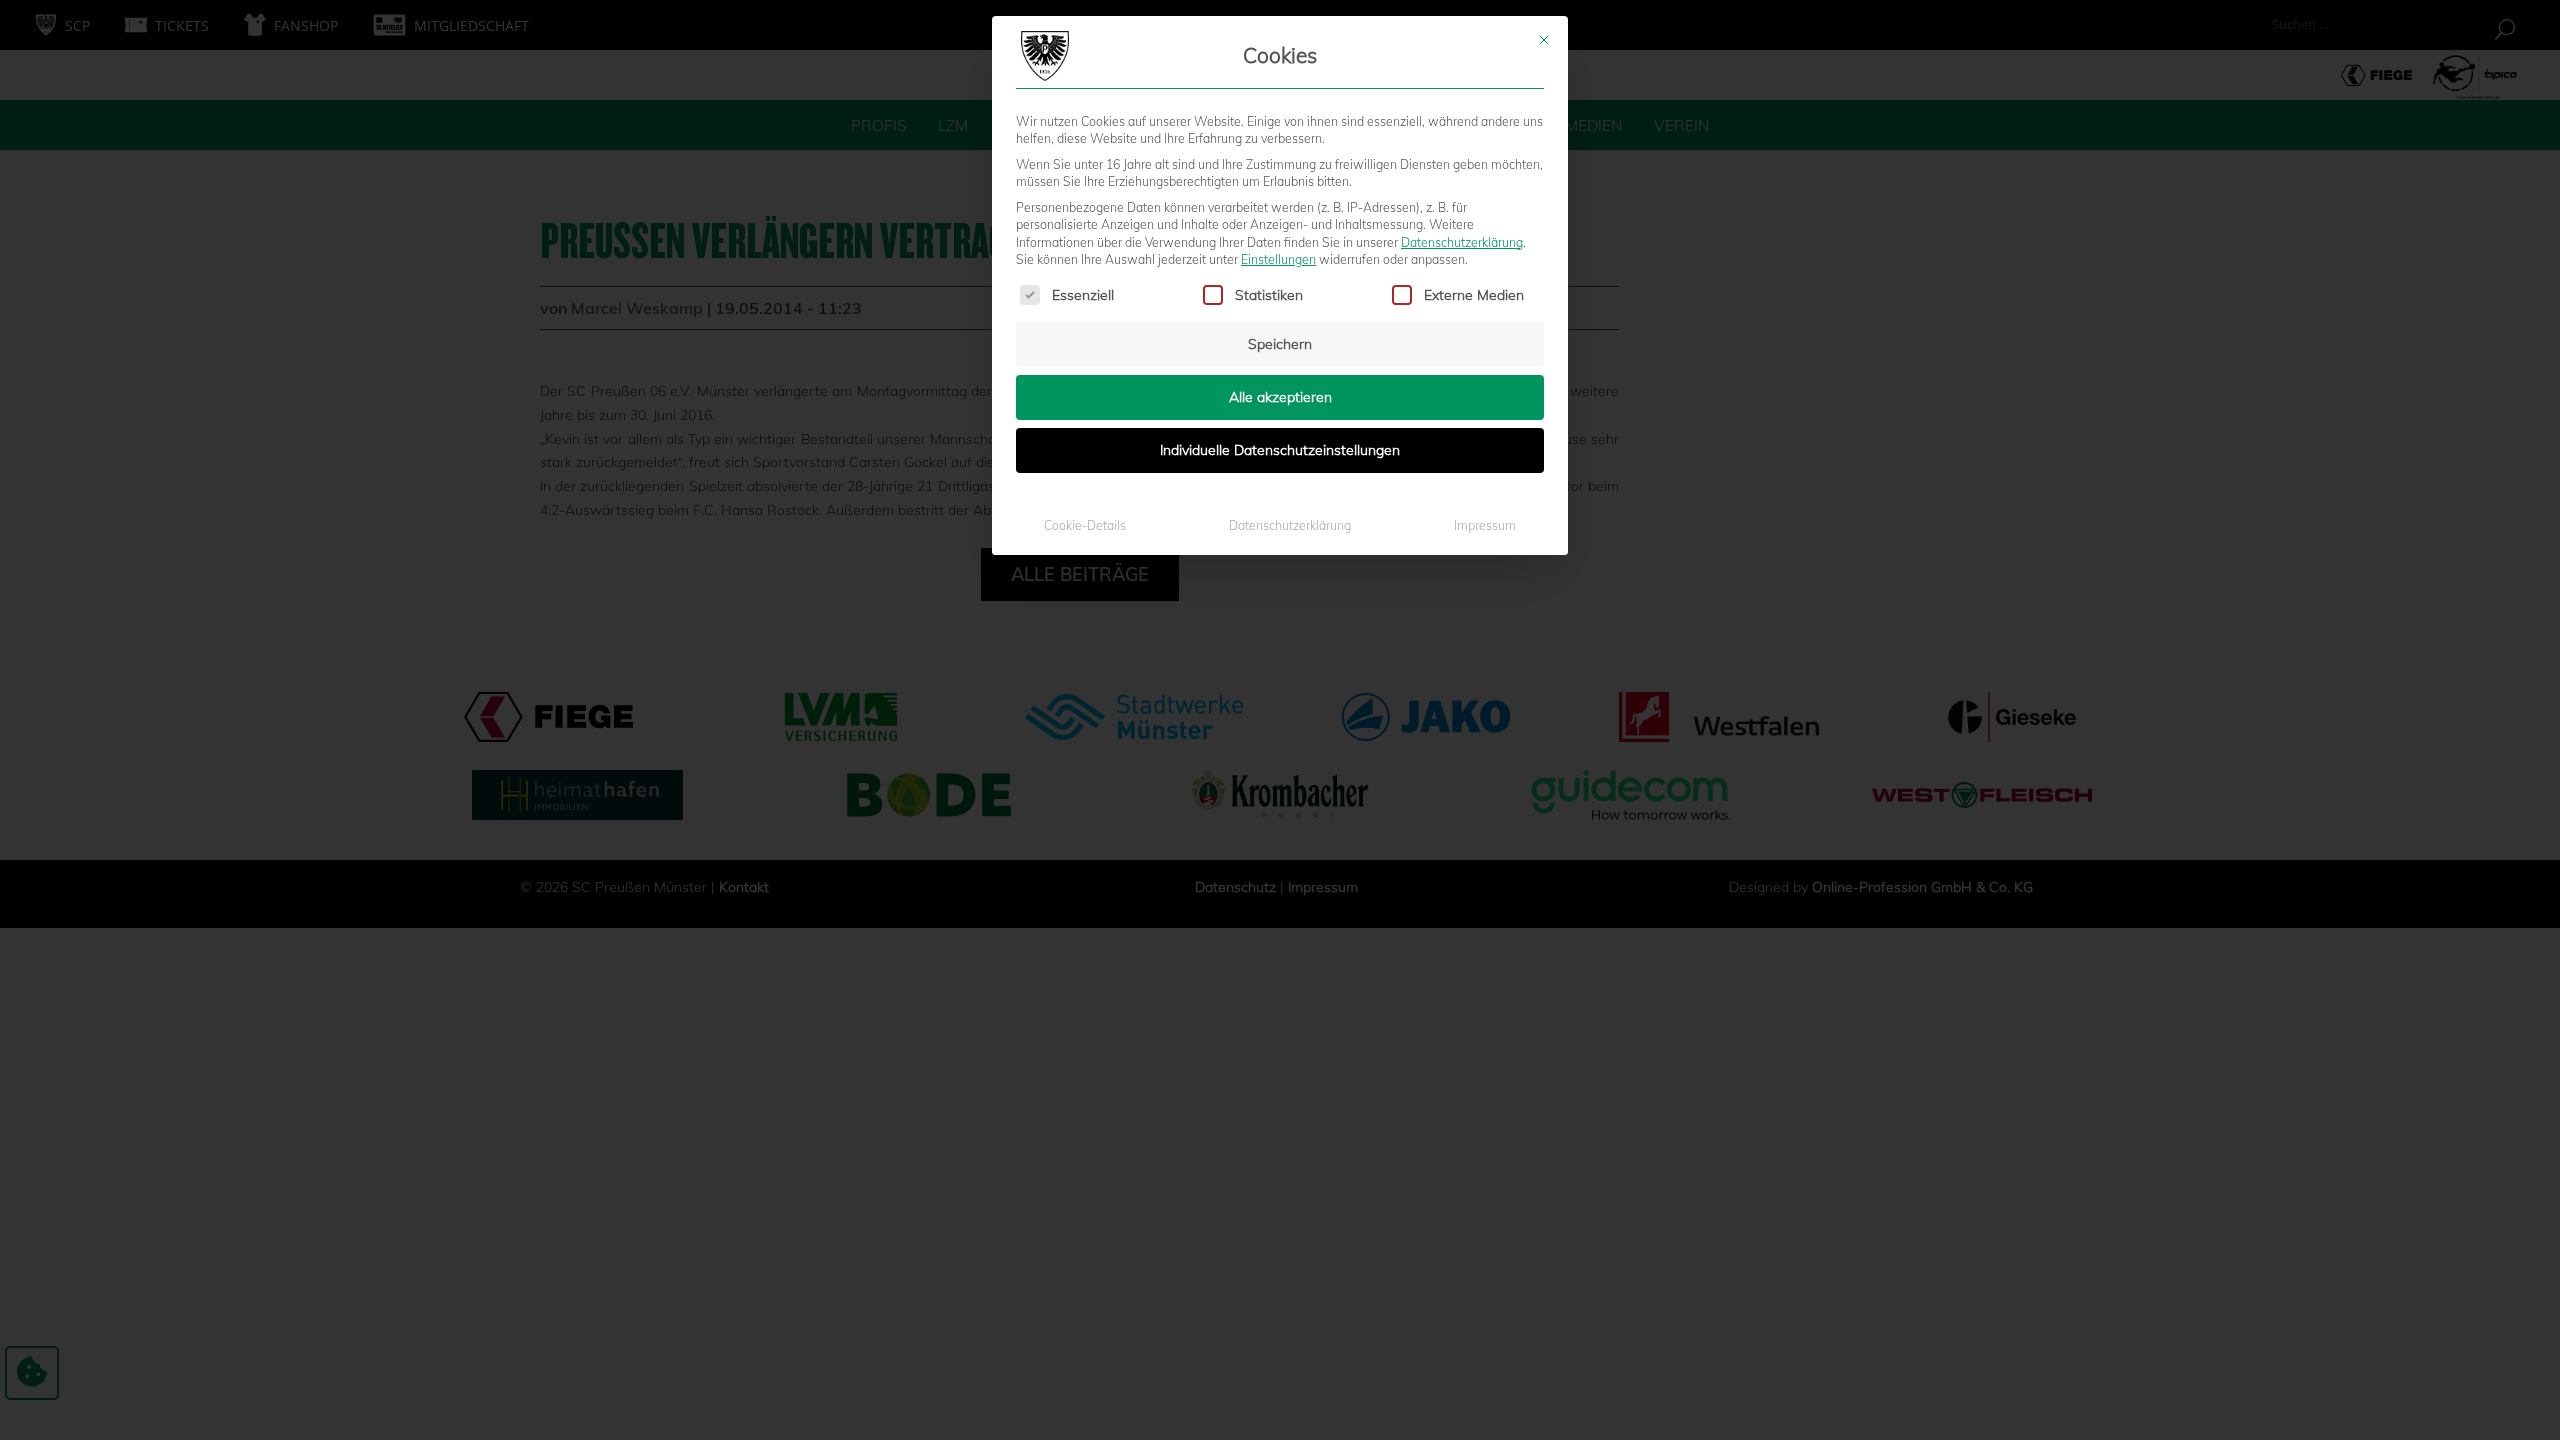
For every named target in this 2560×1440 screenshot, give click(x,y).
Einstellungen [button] (1278, 259)
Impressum (1485, 525)
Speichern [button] (1280, 344)
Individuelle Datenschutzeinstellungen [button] (1280, 450)
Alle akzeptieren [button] (1280, 397)
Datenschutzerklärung (1462, 242)
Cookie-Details (1085, 525)
